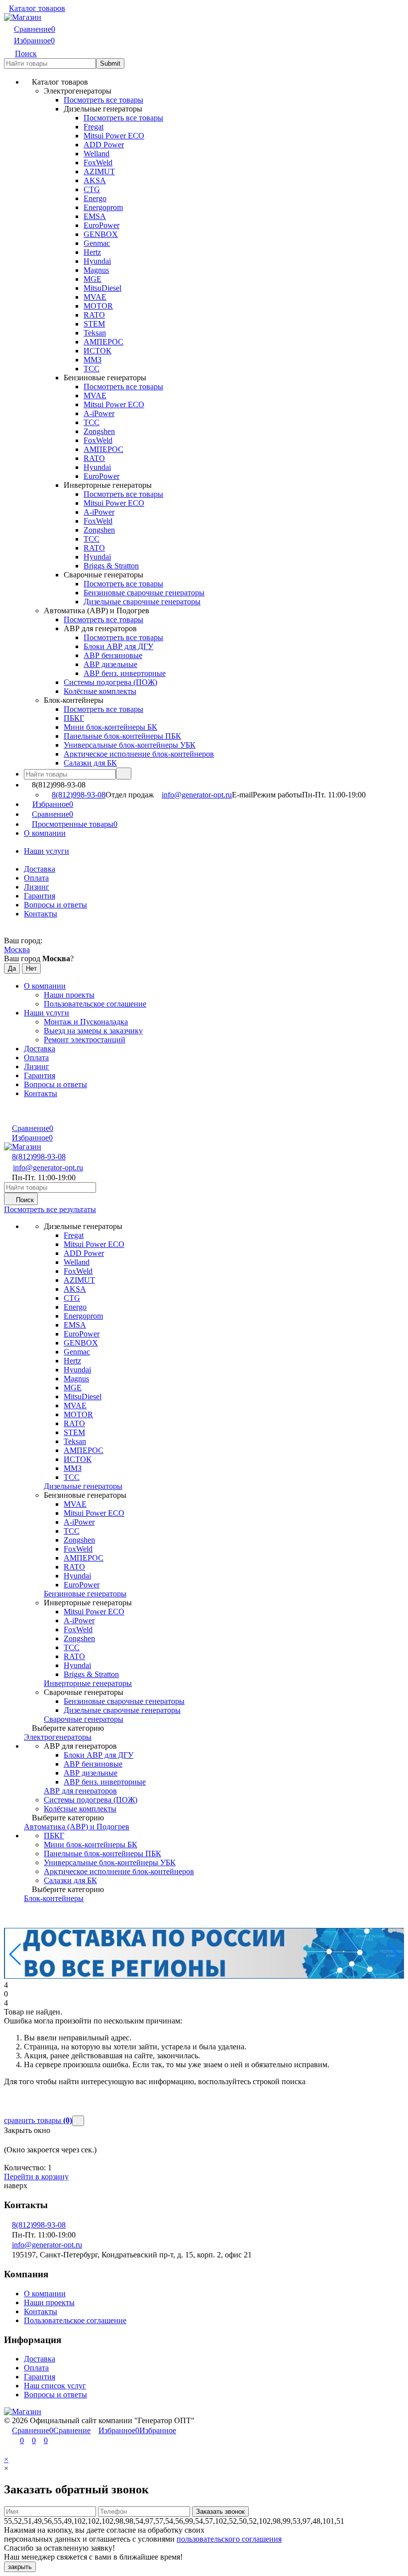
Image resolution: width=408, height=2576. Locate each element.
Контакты (41, 914)
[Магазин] (23, 2411)
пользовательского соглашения (229, 2539)
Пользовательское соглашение (95, 1004)
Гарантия (40, 896)
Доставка (40, 869)
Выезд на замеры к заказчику (93, 1031)
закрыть (20, 2567)
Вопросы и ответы (55, 905)
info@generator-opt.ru (197, 795)
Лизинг (37, 887)
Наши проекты (69, 995)
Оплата (36, 2368)
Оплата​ (36, 878)
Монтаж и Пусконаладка (86, 1022)
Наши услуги (47, 851)
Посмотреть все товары (103, 100)
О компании (45, 833)
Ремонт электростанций (85, 1040)
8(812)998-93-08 (79, 795)
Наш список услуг (55, 2386)
